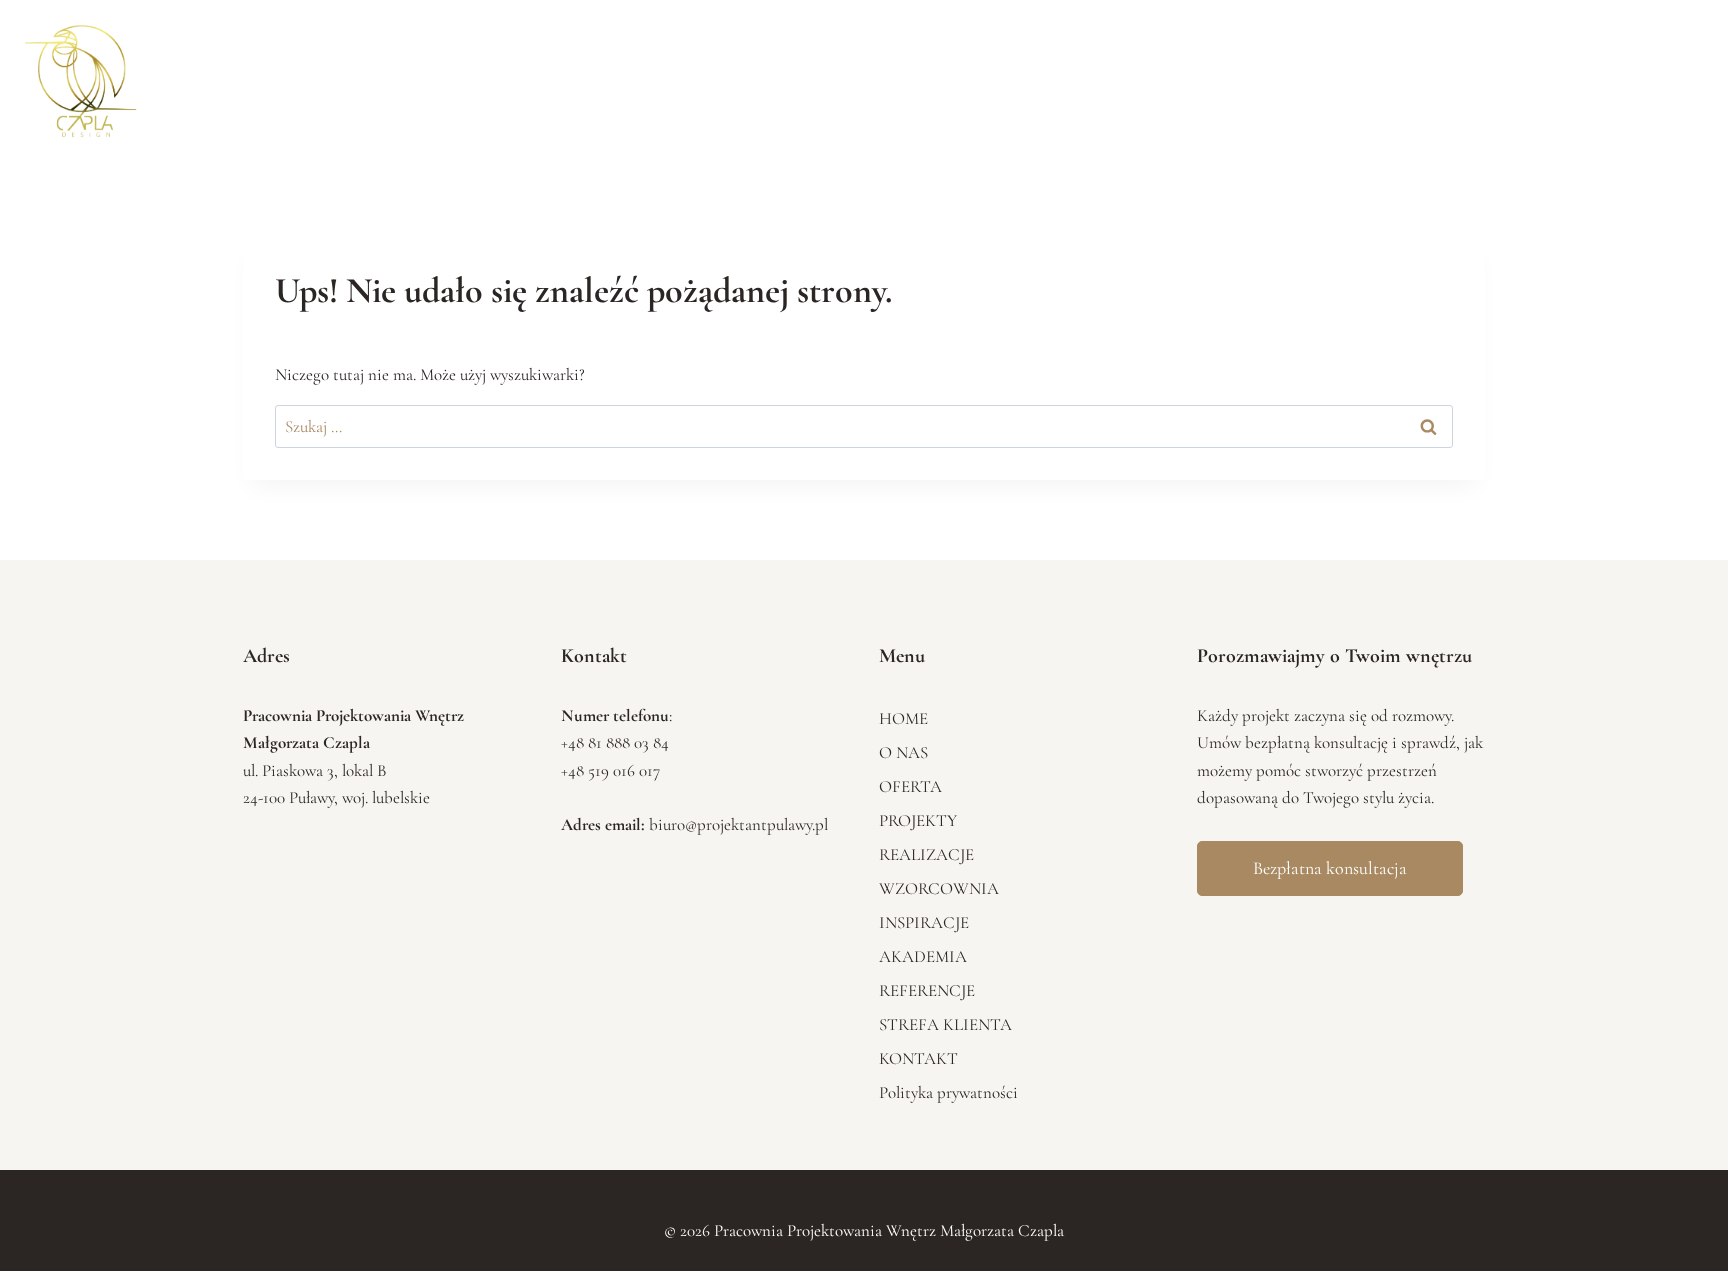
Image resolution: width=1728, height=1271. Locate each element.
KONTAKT (1662, 75)
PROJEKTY (947, 75)
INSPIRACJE (1252, 75)
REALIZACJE (1039, 75)
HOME (748, 75)
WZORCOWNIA (1147, 75)
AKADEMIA (1345, 75)
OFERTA (869, 75)
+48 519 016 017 (610, 770)
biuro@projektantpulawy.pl (738, 824)
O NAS (806, 75)
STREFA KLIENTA (1556, 75)
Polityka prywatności (948, 1092)
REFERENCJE (1441, 75)
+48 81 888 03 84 (615, 742)
